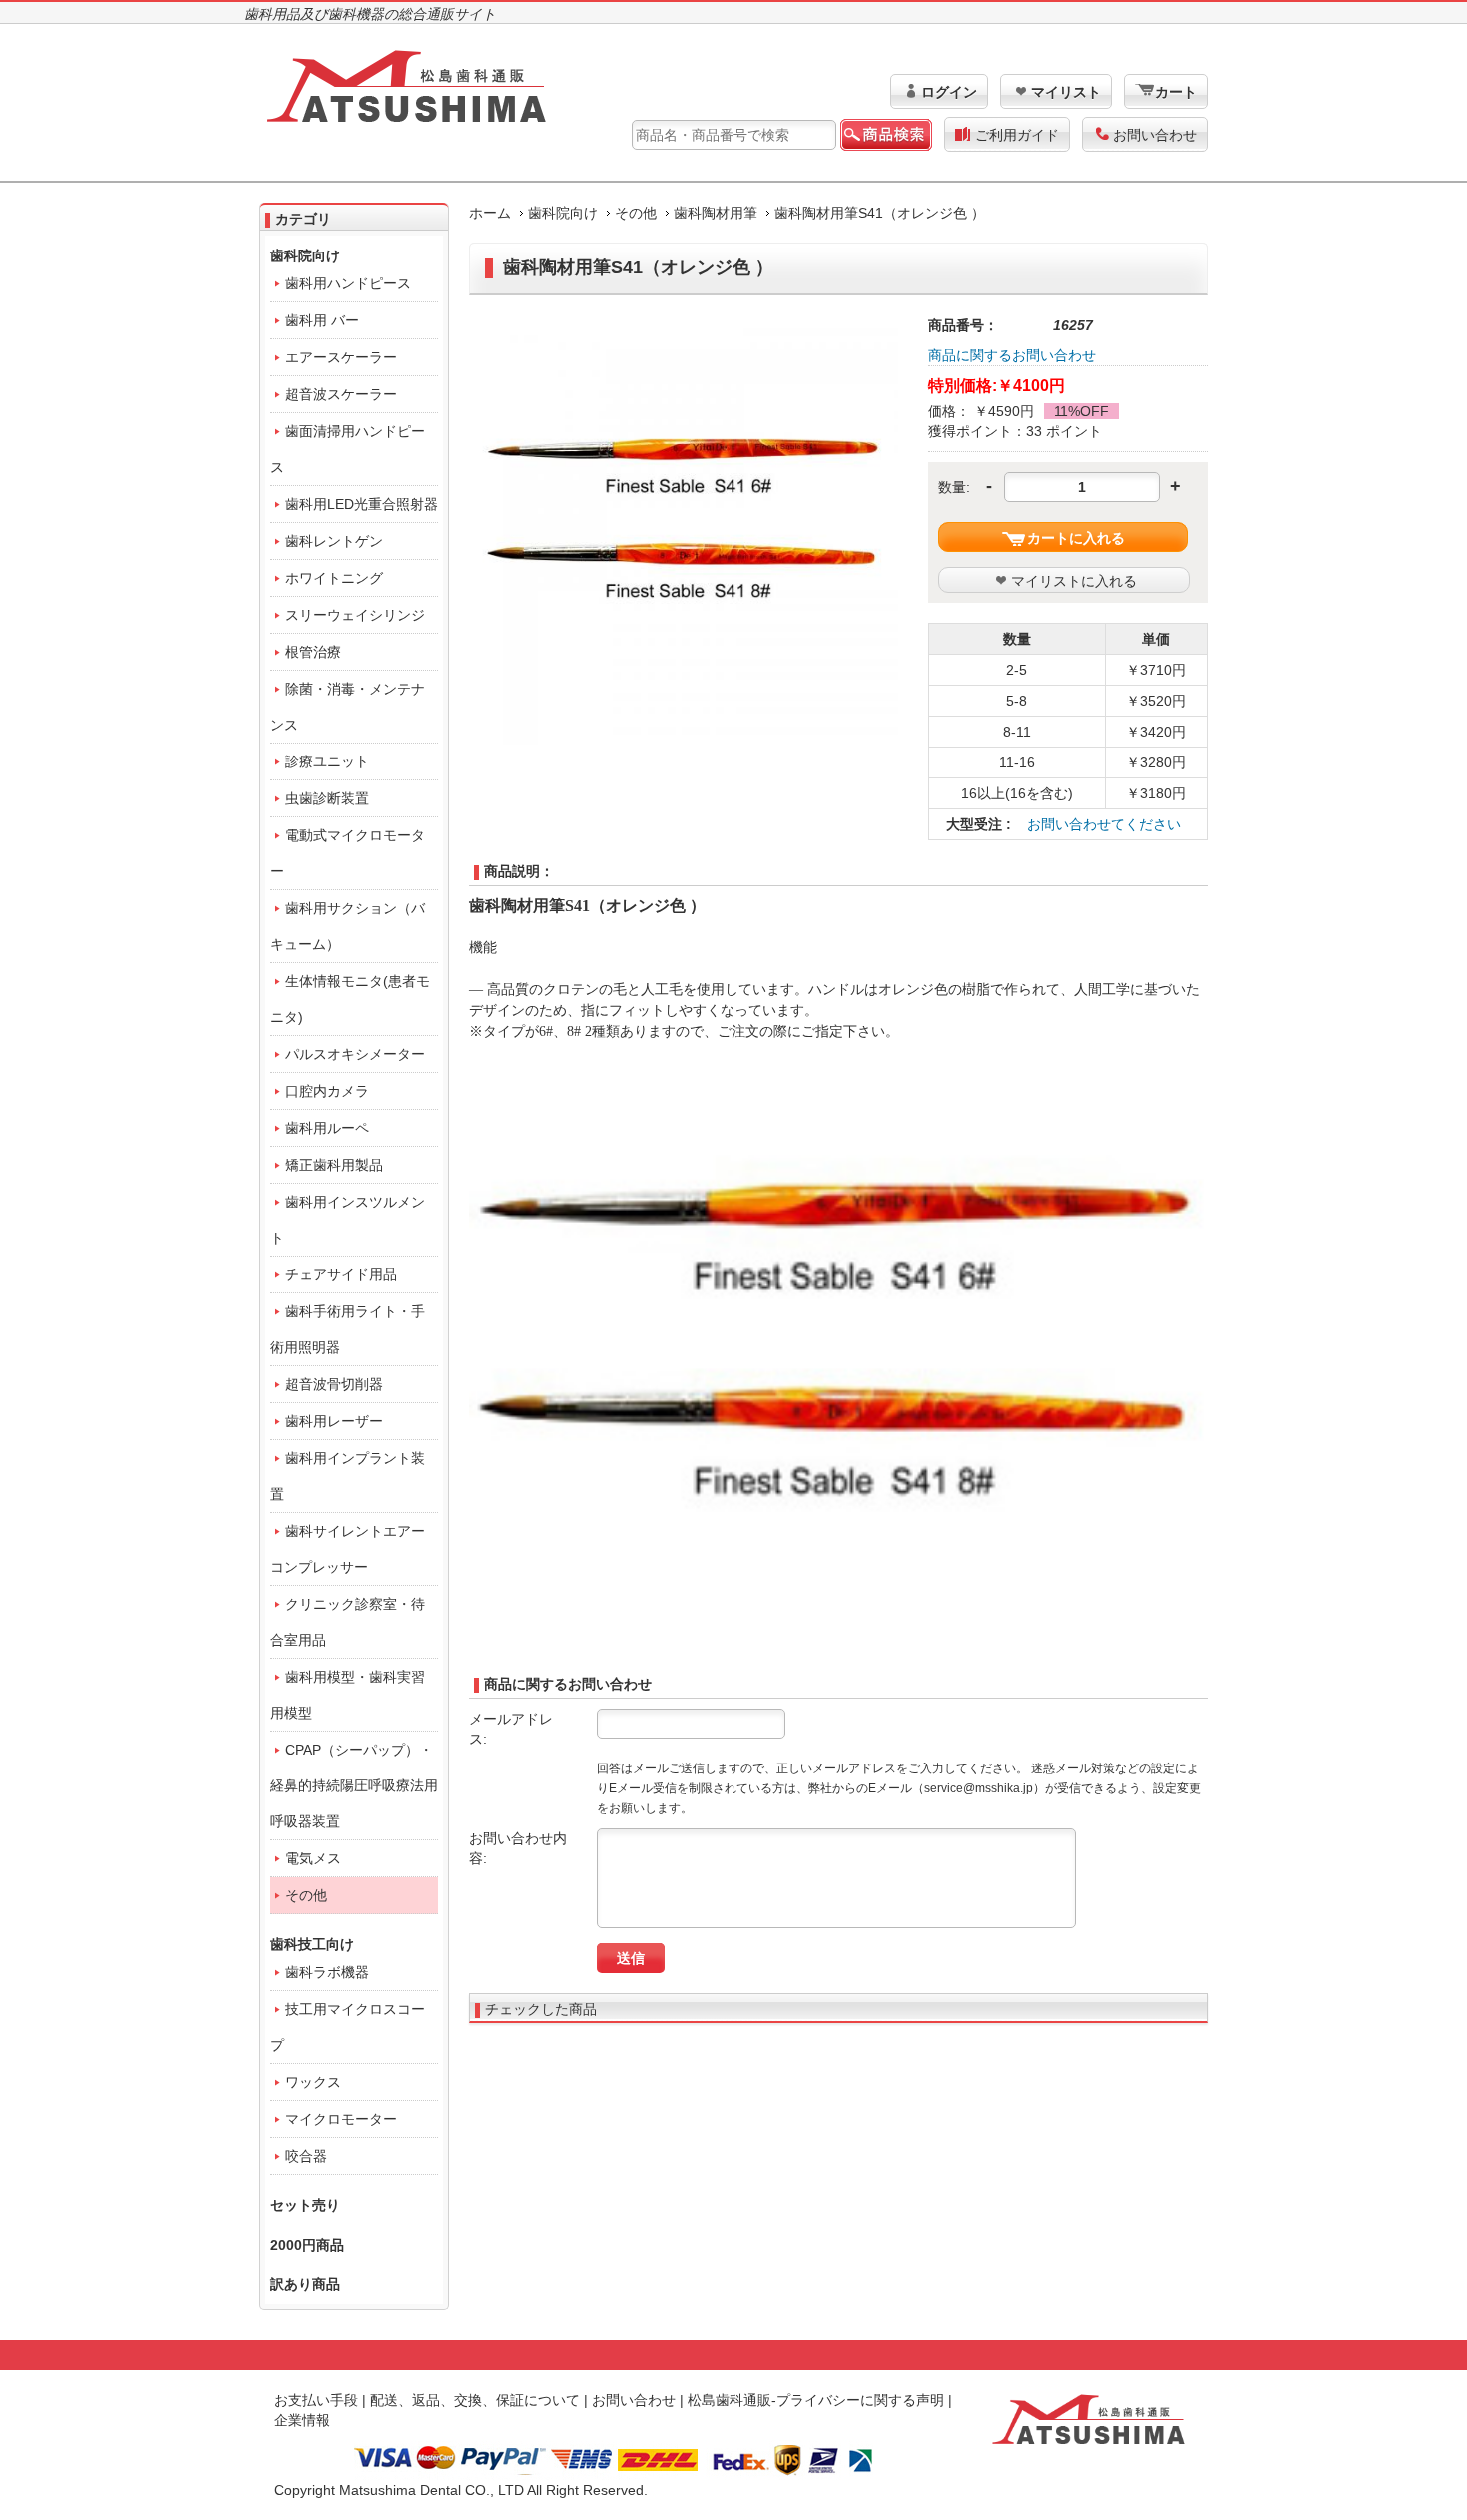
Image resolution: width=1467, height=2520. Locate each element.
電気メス (313, 1858)
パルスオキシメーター (355, 1054)
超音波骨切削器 (334, 1384)
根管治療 (313, 652)
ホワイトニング (334, 578)
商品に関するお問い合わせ (1012, 355)
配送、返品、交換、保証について (475, 2400)
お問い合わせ (1155, 135)
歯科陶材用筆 (716, 213)
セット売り (305, 2205)
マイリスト (1066, 92)
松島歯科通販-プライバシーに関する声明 (816, 2400)
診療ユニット (327, 761)
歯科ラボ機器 (327, 1972)
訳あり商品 (305, 2284)
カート (1176, 92)
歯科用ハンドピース (348, 283)
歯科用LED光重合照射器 (362, 504)
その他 (636, 213)
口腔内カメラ (327, 1091)
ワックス (313, 2082)
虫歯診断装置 (327, 798)
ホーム (490, 213)
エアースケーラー (341, 357)
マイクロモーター (341, 2119)
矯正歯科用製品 (334, 1165)
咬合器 (306, 2156)
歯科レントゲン (334, 541)
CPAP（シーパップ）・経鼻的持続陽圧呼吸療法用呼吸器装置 (354, 1785)
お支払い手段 (316, 2400)
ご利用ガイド (1017, 135)
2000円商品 (307, 2245)
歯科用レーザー (334, 1421)
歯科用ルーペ (327, 1128)
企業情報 (302, 2420)
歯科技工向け (312, 1944)
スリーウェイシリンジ (355, 615)
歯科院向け (563, 213)
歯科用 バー (322, 320)
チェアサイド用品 (341, 1274)
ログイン (949, 92)
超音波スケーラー (341, 394)
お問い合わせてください (1104, 824)
